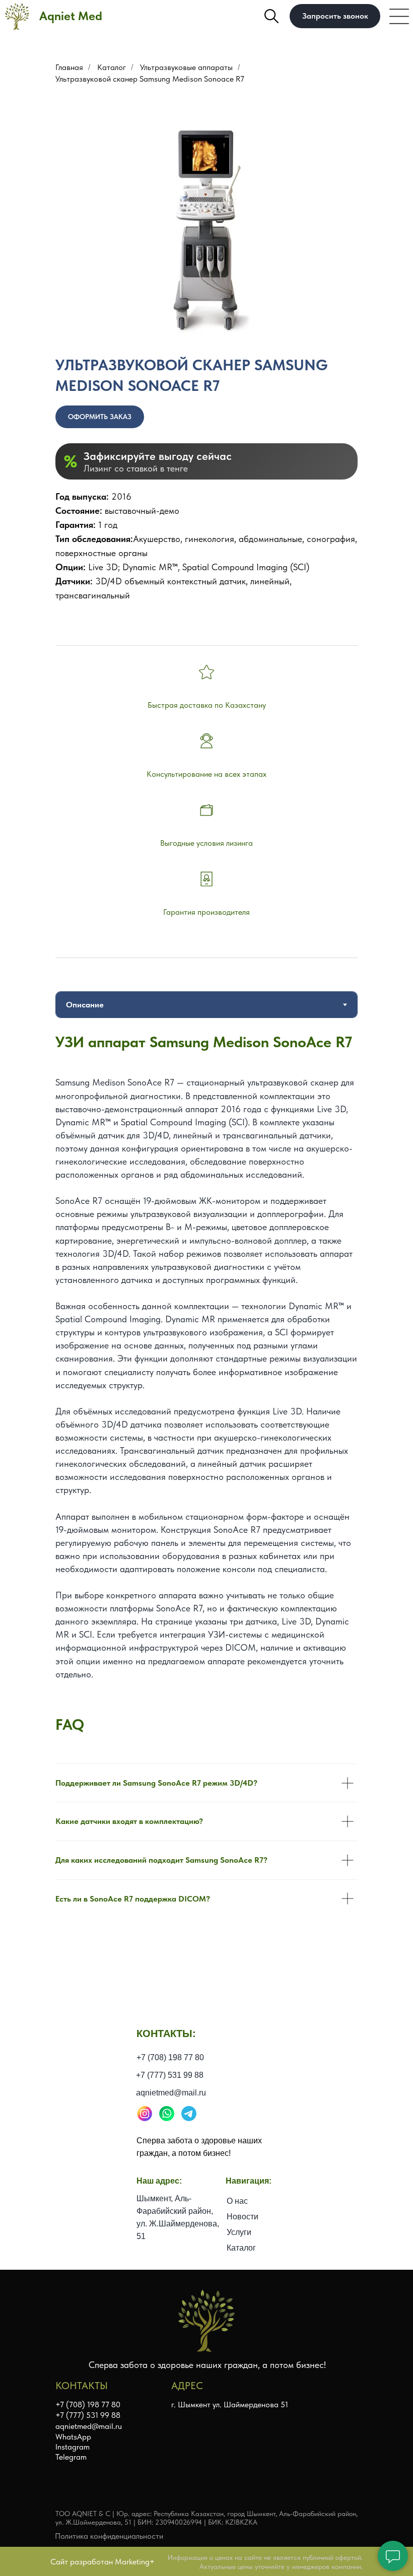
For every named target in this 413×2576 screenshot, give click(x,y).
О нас (237, 2201)
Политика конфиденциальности (109, 2536)
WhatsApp (73, 2437)
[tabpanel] (206, 1374)
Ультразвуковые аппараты (186, 67)
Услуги (239, 2232)
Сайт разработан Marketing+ (102, 2562)
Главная (69, 67)
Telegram (71, 2457)
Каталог (112, 67)
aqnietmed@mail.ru (171, 2093)
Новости (243, 2217)
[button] (335, 16)
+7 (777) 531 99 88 (170, 2075)
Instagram (73, 2447)
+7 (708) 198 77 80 (170, 2057)
